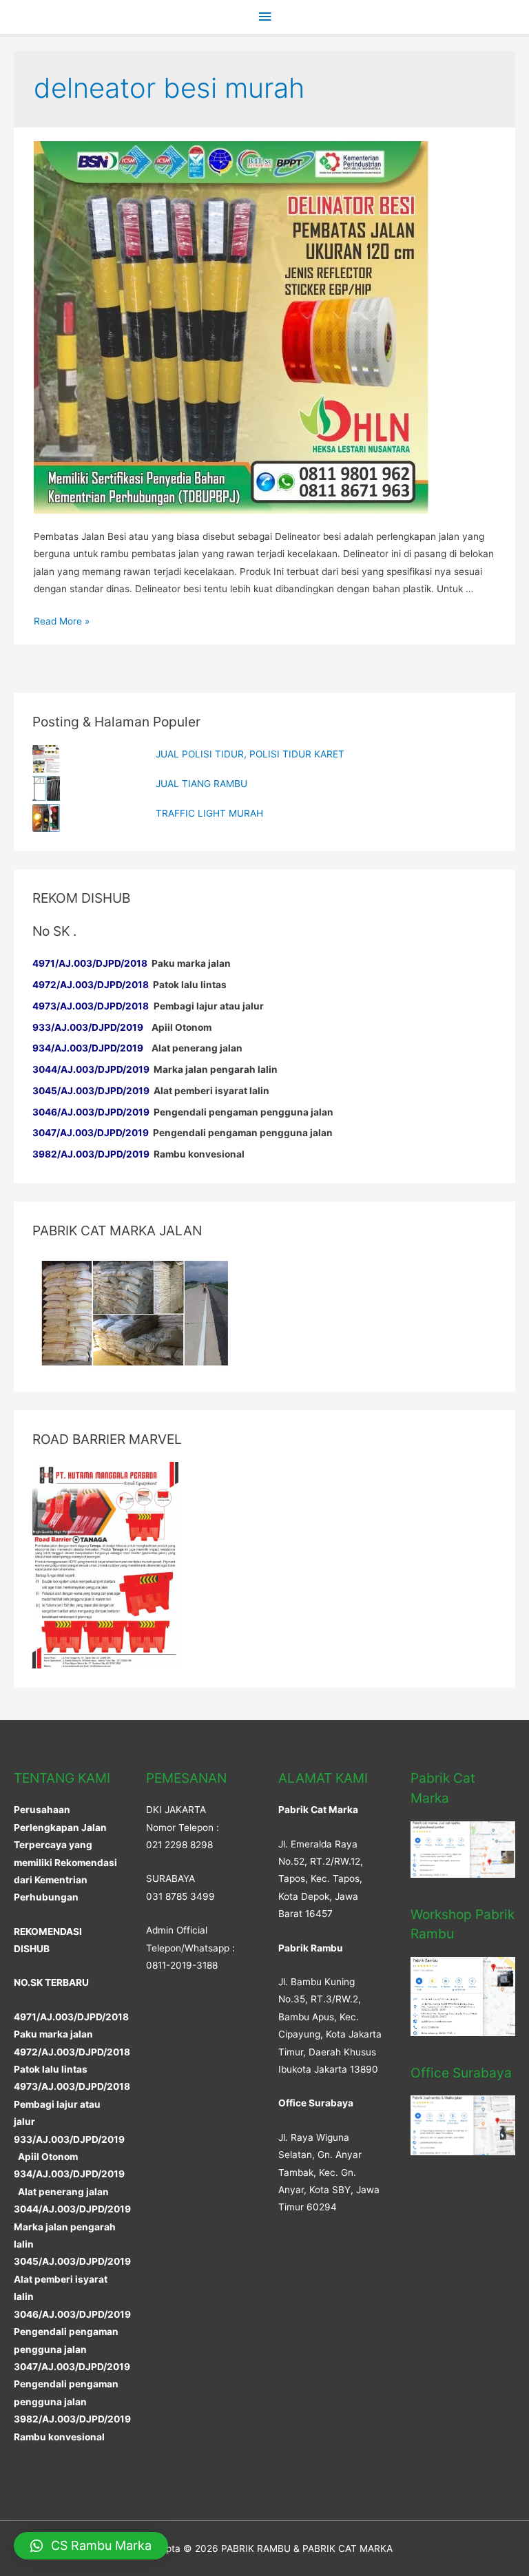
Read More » (62, 621)
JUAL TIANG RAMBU (201, 784)
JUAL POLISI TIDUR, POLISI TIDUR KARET (250, 754)
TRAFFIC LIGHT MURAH (209, 813)
